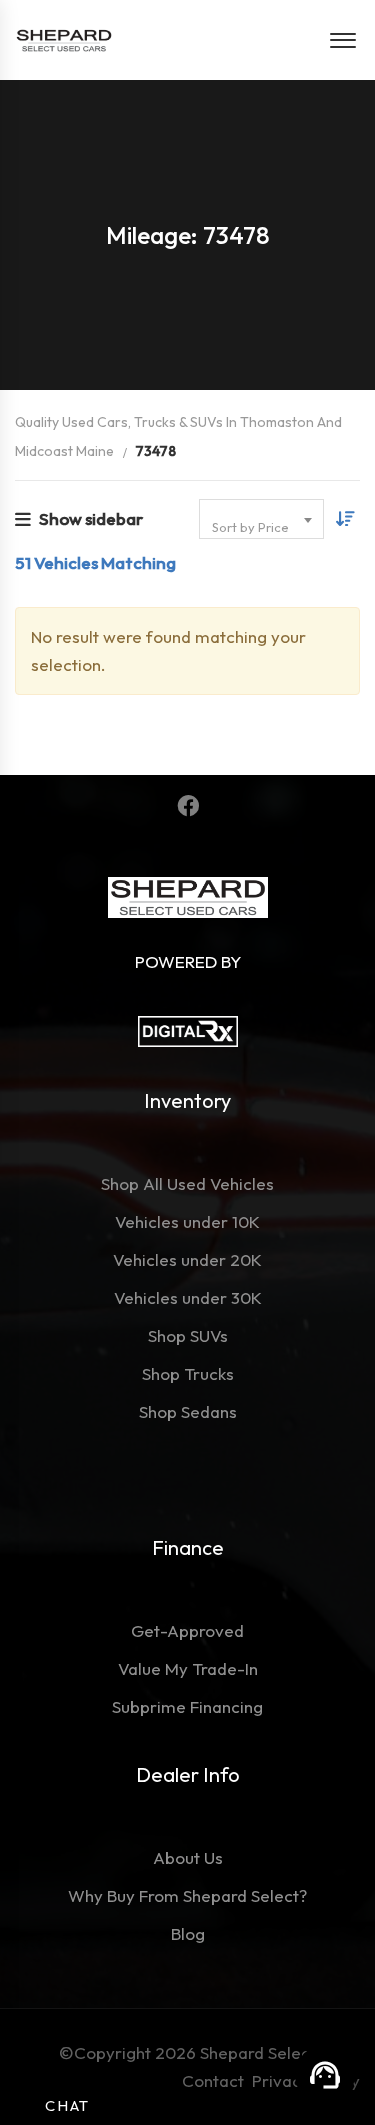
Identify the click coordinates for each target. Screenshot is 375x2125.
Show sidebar (91, 518)
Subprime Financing (187, 1706)
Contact (217, 2080)
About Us (188, 1857)
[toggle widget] (325, 2075)
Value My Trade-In (188, 1668)
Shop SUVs (188, 1335)
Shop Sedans (188, 1411)
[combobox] (261, 519)
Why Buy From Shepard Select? (187, 1895)
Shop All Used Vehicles (187, 1183)
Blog (188, 1933)
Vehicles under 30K (188, 1297)
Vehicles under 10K (187, 1221)
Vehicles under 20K (187, 1259)
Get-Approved (187, 1630)
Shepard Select (258, 2052)
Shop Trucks (188, 1373)
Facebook (187, 806)
